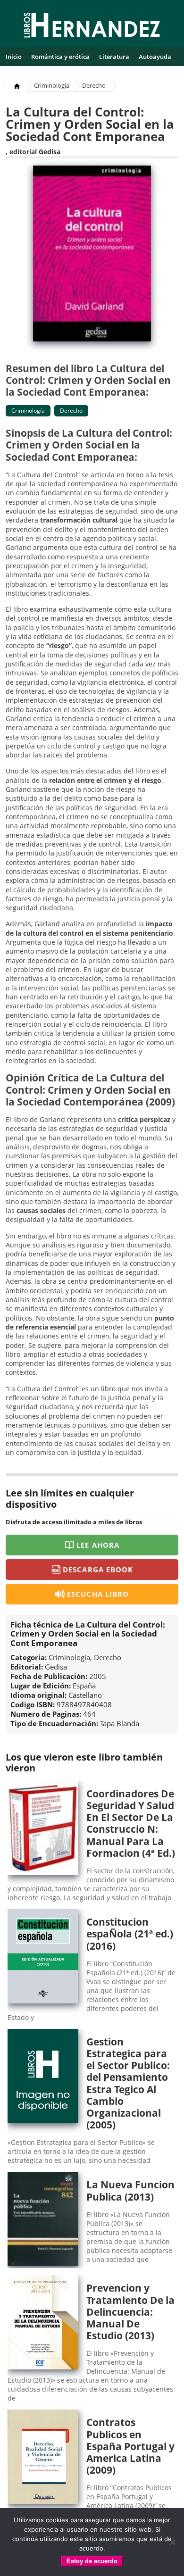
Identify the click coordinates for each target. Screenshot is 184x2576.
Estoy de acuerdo (92, 2561)
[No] (172, 2542)
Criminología (52, 85)
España (84, 1686)
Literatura (114, 57)
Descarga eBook (98, 1570)
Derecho (94, 85)
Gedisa (50, 152)
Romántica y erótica (60, 57)
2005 (98, 1676)
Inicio (14, 57)
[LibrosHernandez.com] (92, 27)
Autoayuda (155, 57)
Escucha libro (98, 1594)
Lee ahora (98, 1545)
